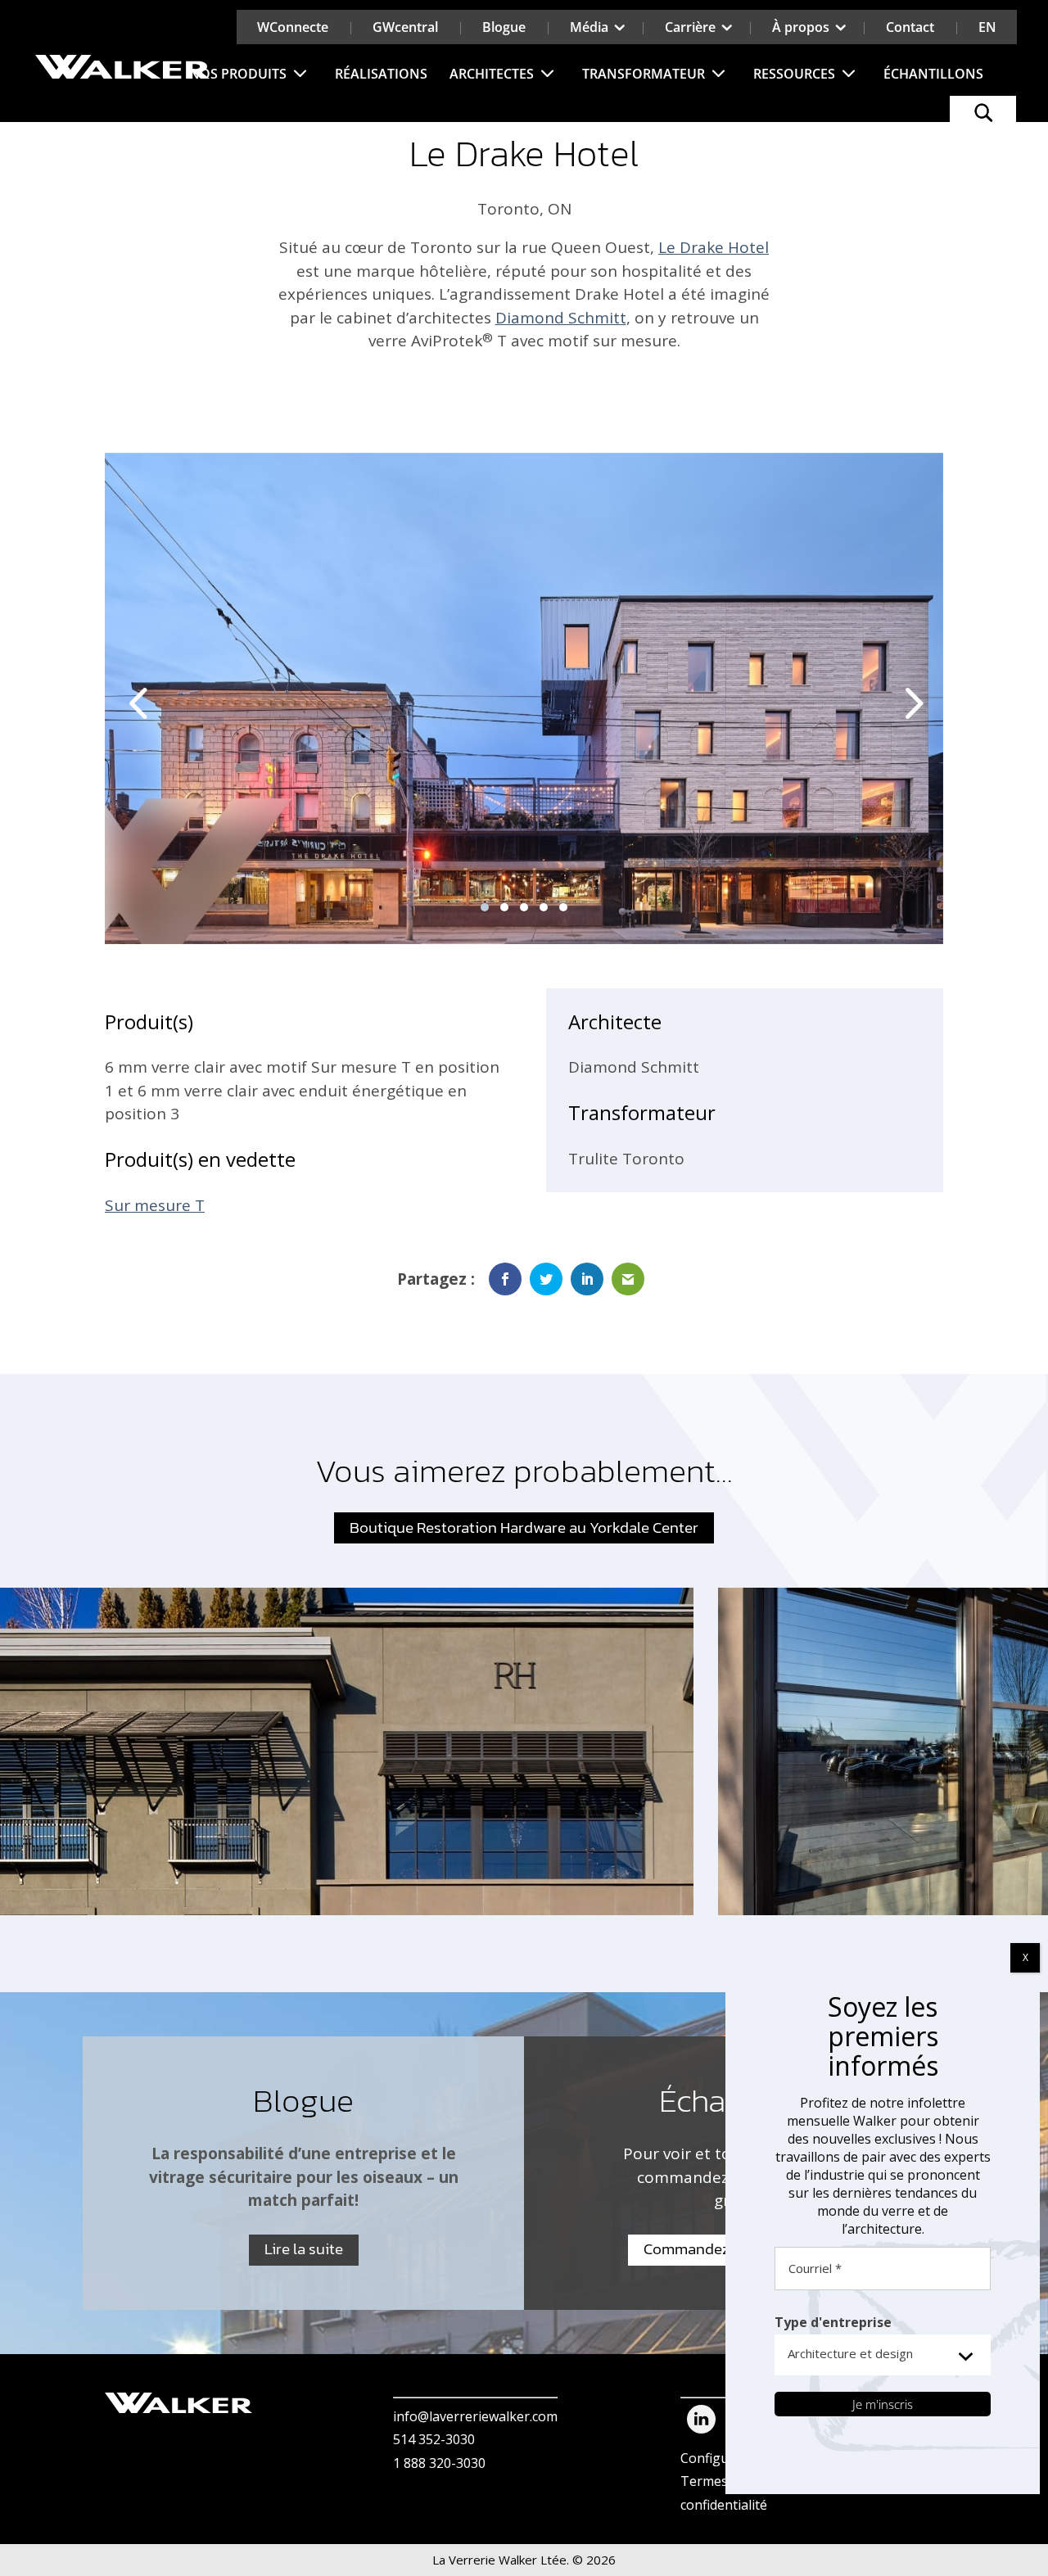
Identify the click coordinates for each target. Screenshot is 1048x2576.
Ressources (794, 74)
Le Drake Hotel (714, 247)
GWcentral (405, 27)
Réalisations (381, 74)
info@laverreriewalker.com (475, 2416)
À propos (801, 27)
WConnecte (293, 27)
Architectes (492, 74)
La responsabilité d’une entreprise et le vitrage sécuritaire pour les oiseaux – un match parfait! (304, 2177)
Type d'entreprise (833, 2322)
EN (987, 27)
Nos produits (238, 74)
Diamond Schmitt (561, 318)
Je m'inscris (883, 2404)
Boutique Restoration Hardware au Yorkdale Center (524, 1528)
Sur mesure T (155, 1205)
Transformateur (644, 74)
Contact (910, 27)
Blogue (504, 27)
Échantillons (933, 74)
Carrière (690, 27)
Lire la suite (304, 2249)
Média (589, 27)
